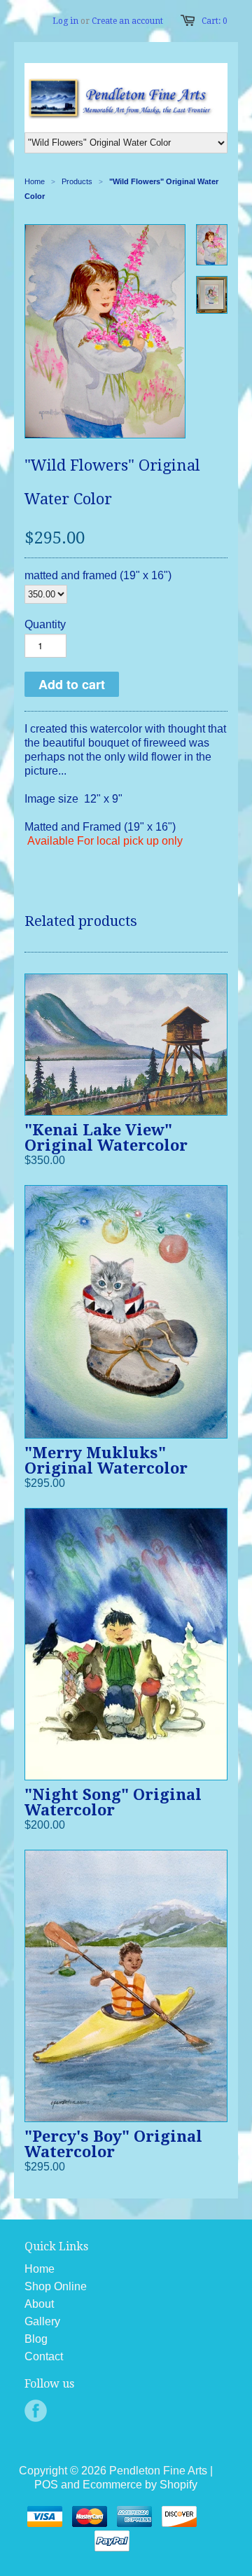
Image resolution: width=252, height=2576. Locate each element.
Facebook (36, 2411)
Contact (44, 2356)
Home (40, 2269)
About (39, 2304)
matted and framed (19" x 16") (98, 575)
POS (46, 2485)
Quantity (45, 624)
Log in (65, 21)
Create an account (127, 21)
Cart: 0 (215, 21)
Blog (36, 2339)
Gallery (42, 2321)
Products (77, 181)
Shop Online (56, 2286)
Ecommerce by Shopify (140, 2485)
